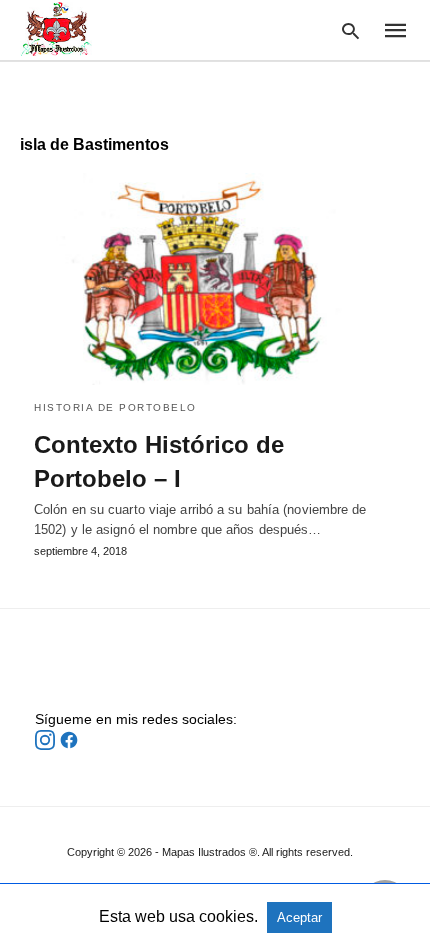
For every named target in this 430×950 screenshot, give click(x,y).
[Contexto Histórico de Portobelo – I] (215, 279)
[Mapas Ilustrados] (56, 29)
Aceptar (299, 917)
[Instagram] (47, 745)
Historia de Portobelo (115, 407)
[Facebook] (69, 745)
